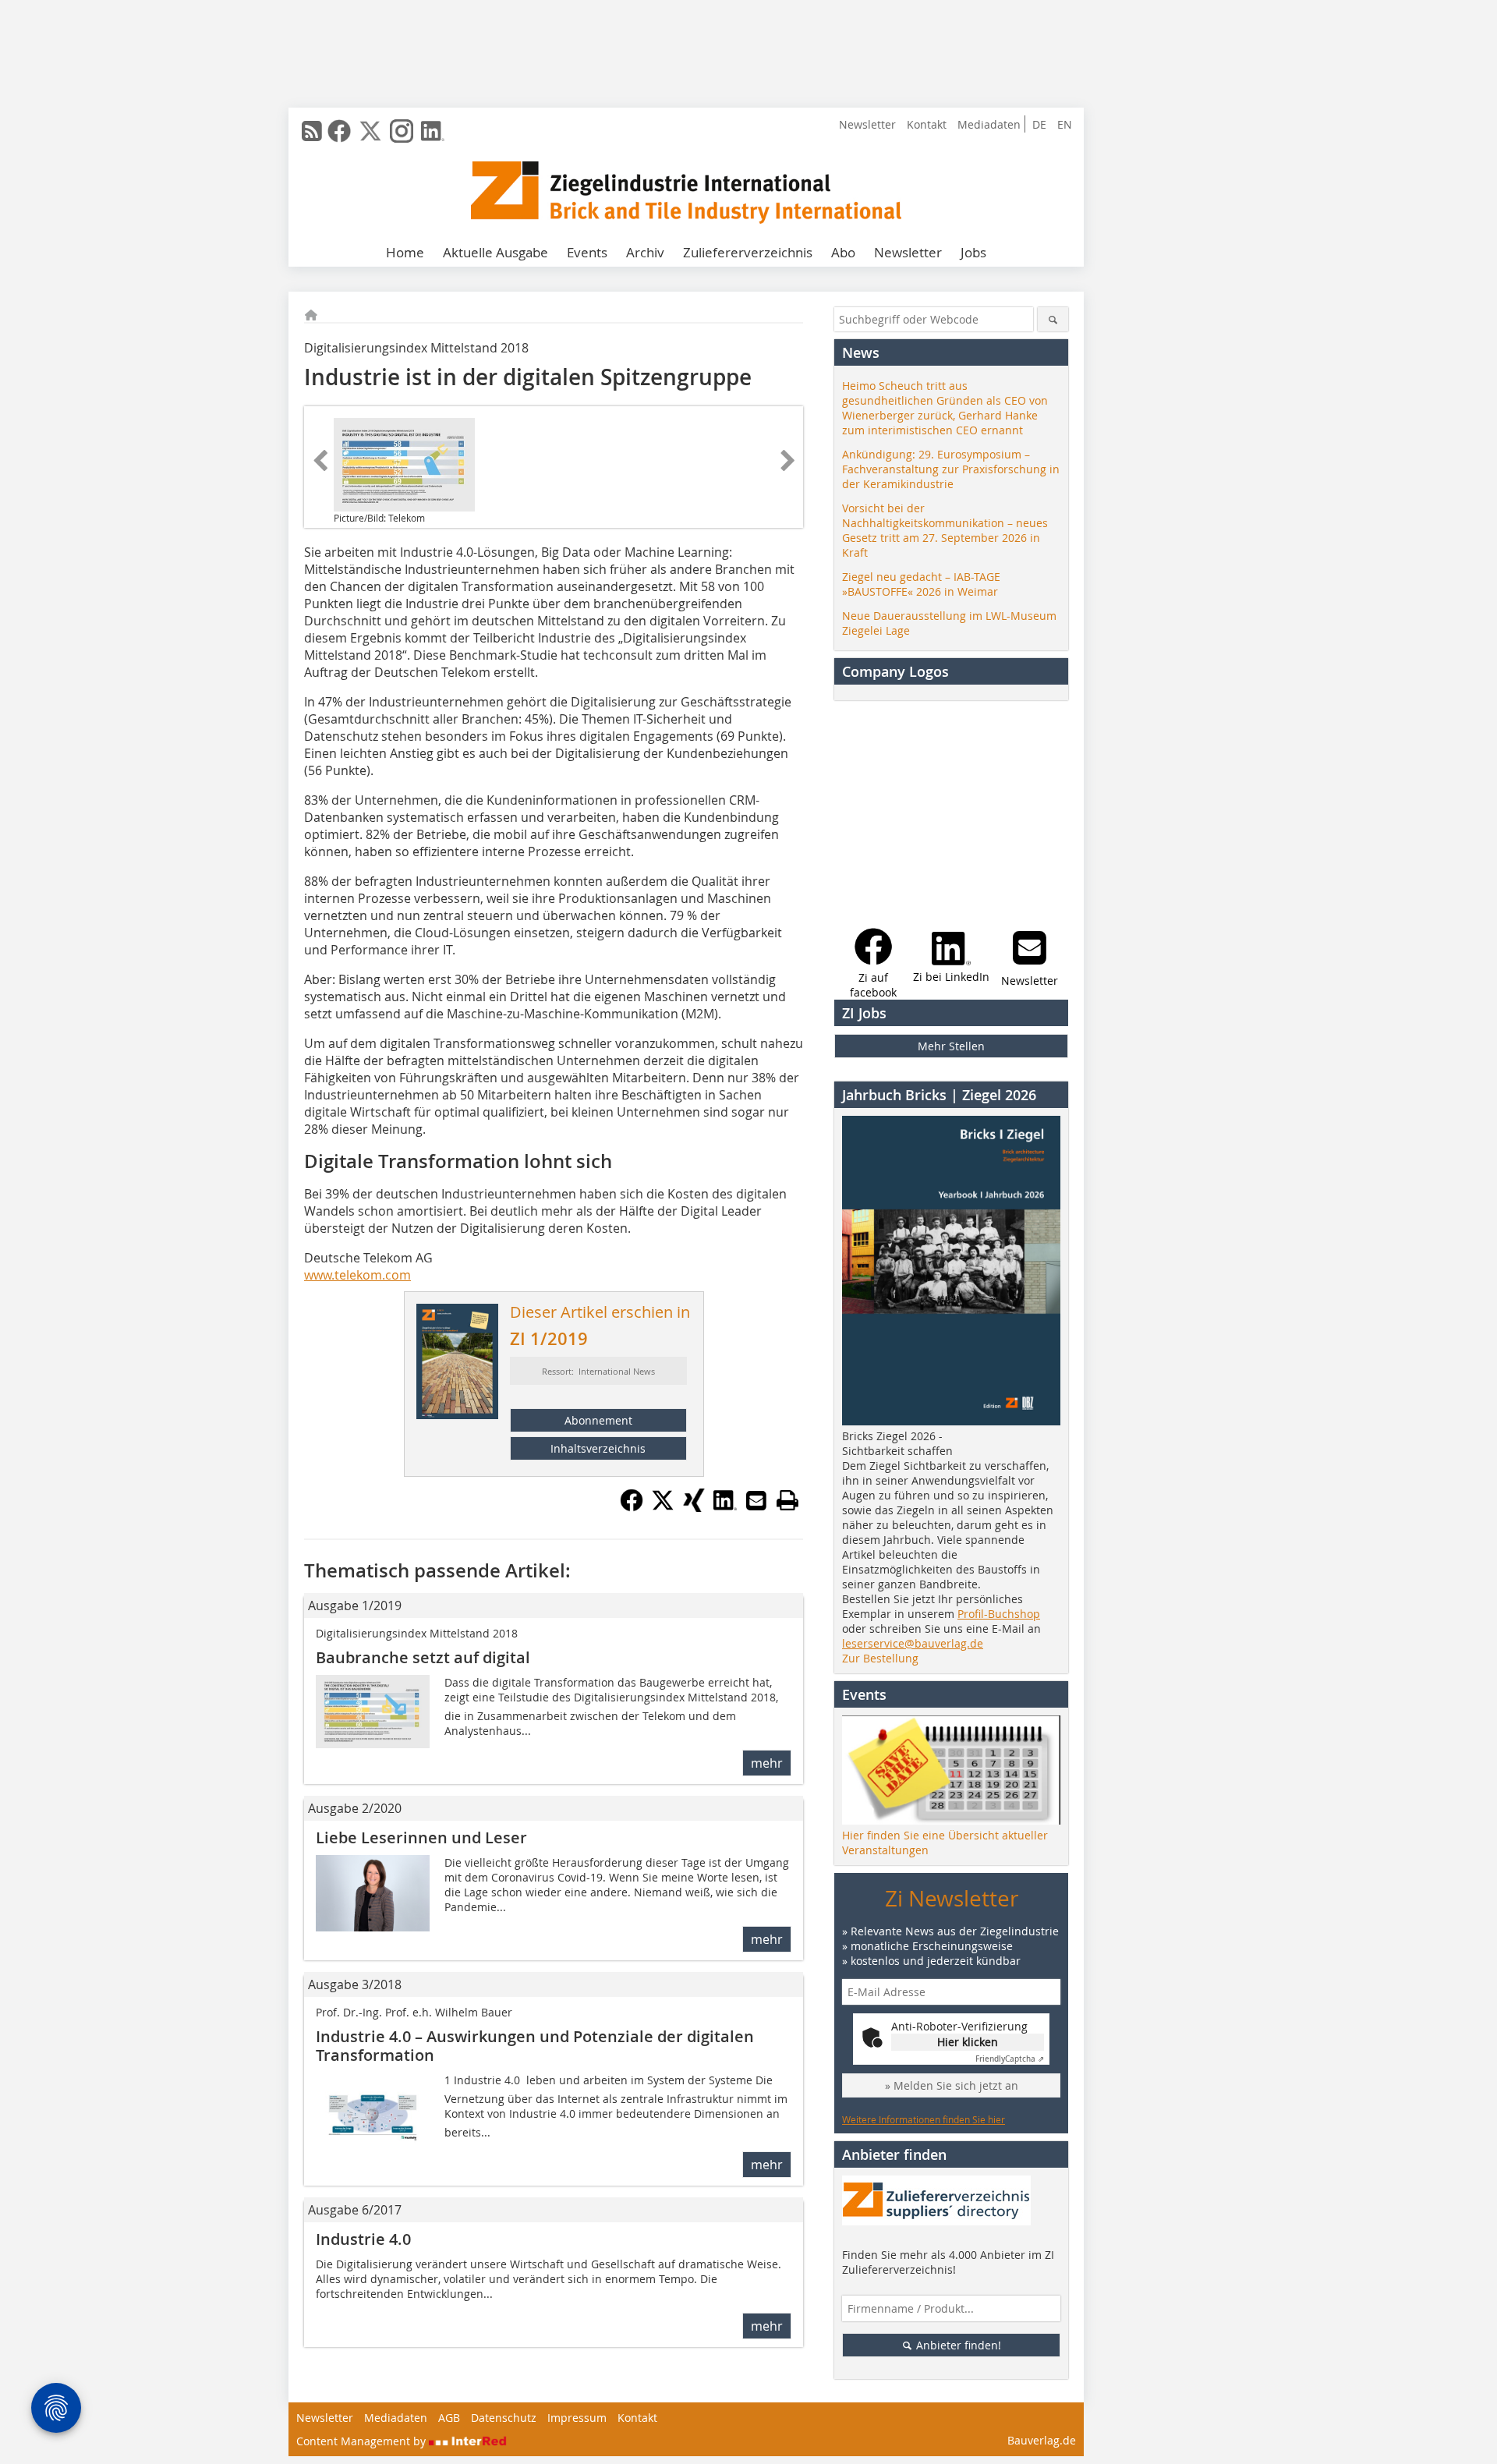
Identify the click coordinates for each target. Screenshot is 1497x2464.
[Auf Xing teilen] (694, 1507)
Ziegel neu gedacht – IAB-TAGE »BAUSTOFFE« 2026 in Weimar (921, 584)
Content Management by (363, 2441)
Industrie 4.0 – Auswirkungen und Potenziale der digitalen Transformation (535, 2046)
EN (1065, 124)
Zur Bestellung (880, 1658)
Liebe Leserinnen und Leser (421, 1837)
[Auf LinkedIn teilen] (725, 1507)
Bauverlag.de (1042, 2440)
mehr (767, 1763)
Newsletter (867, 124)
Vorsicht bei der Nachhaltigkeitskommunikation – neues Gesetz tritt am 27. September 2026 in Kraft (945, 530)
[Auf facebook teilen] (632, 1507)
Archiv (645, 252)
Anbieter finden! (957, 2345)
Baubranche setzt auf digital (423, 1657)
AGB (449, 2418)
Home (405, 252)
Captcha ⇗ (1010, 2059)
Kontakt (927, 124)
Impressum (577, 2418)
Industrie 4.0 (363, 2239)
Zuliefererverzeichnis (748, 252)
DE (1039, 124)
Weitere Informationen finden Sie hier (924, 2119)
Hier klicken (968, 2042)
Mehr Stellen (951, 1046)
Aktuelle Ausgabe (495, 252)
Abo (843, 252)
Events (587, 252)
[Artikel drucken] (787, 1500)
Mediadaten (989, 124)
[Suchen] (1053, 319)
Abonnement (598, 1420)
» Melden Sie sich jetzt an (952, 2085)
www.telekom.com (357, 1275)
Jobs (973, 252)
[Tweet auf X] (663, 1507)
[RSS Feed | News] (312, 131)
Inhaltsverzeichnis (598, 1448)
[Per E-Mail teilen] (756, 1500)
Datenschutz (504, 2418)
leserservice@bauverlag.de (913, 1643)
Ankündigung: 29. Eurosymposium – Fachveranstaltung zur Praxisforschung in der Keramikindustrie (951, 469)
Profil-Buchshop (999, 1614)
